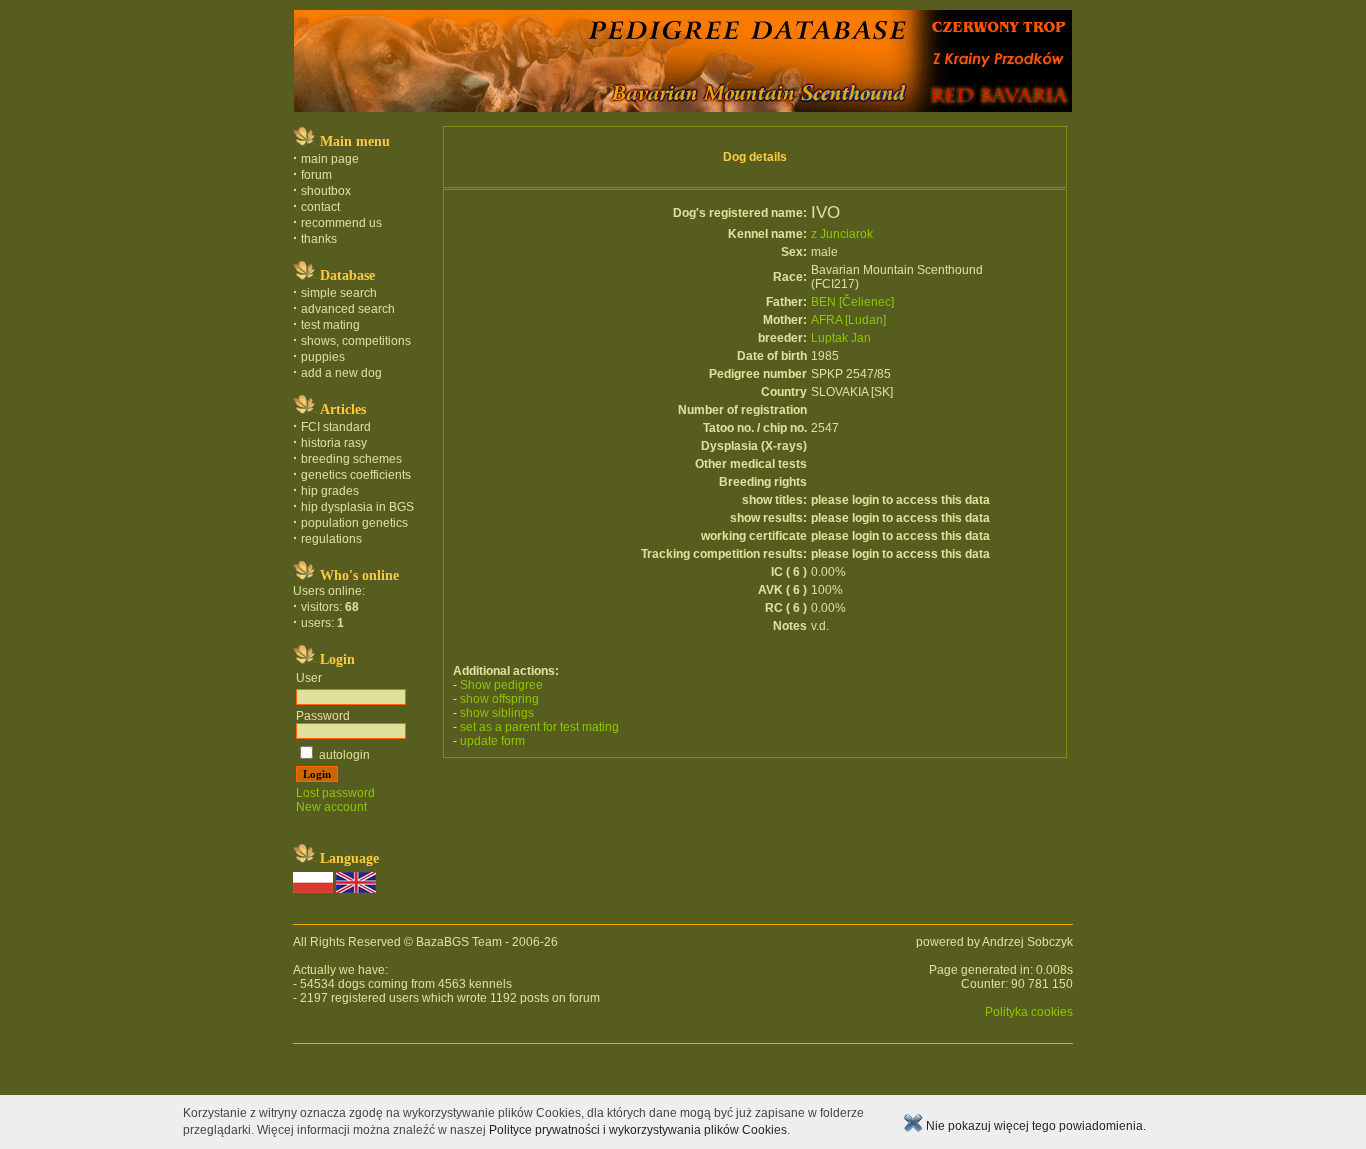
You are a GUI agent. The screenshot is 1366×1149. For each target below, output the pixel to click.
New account (331, 807)
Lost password (335, 793)
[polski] (313, 889)
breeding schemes (351, 459)
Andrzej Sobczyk (1027, 942)
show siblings (497, 713)
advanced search (348, 309)
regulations (331, 539)
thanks (319, 239)
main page (330, 159)
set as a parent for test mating (539, 727)
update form (492, 741)
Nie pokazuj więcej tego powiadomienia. (1034, 1126)
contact (320, 207)
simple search (339, 293)
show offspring (499, 699)
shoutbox (326, 191)
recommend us (341, 223)
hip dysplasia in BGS (357, 507)
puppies (323, 357)
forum (316, 175)
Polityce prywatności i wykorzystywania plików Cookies (638, 1130)
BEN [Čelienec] (852, 302)
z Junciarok (842, 234)
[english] (356, 889)
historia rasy (334, 443)
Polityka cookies (1029, 1012)
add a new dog (341, 373)
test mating (330, 325)
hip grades (330, 491)
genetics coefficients (356, 475)
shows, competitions (356, 341)
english (17, 1082)
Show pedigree (501, 685)
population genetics (354, 523)
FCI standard (336, 427)
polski (10, 1082)
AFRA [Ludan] (848, 320)
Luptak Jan (841, 338)
